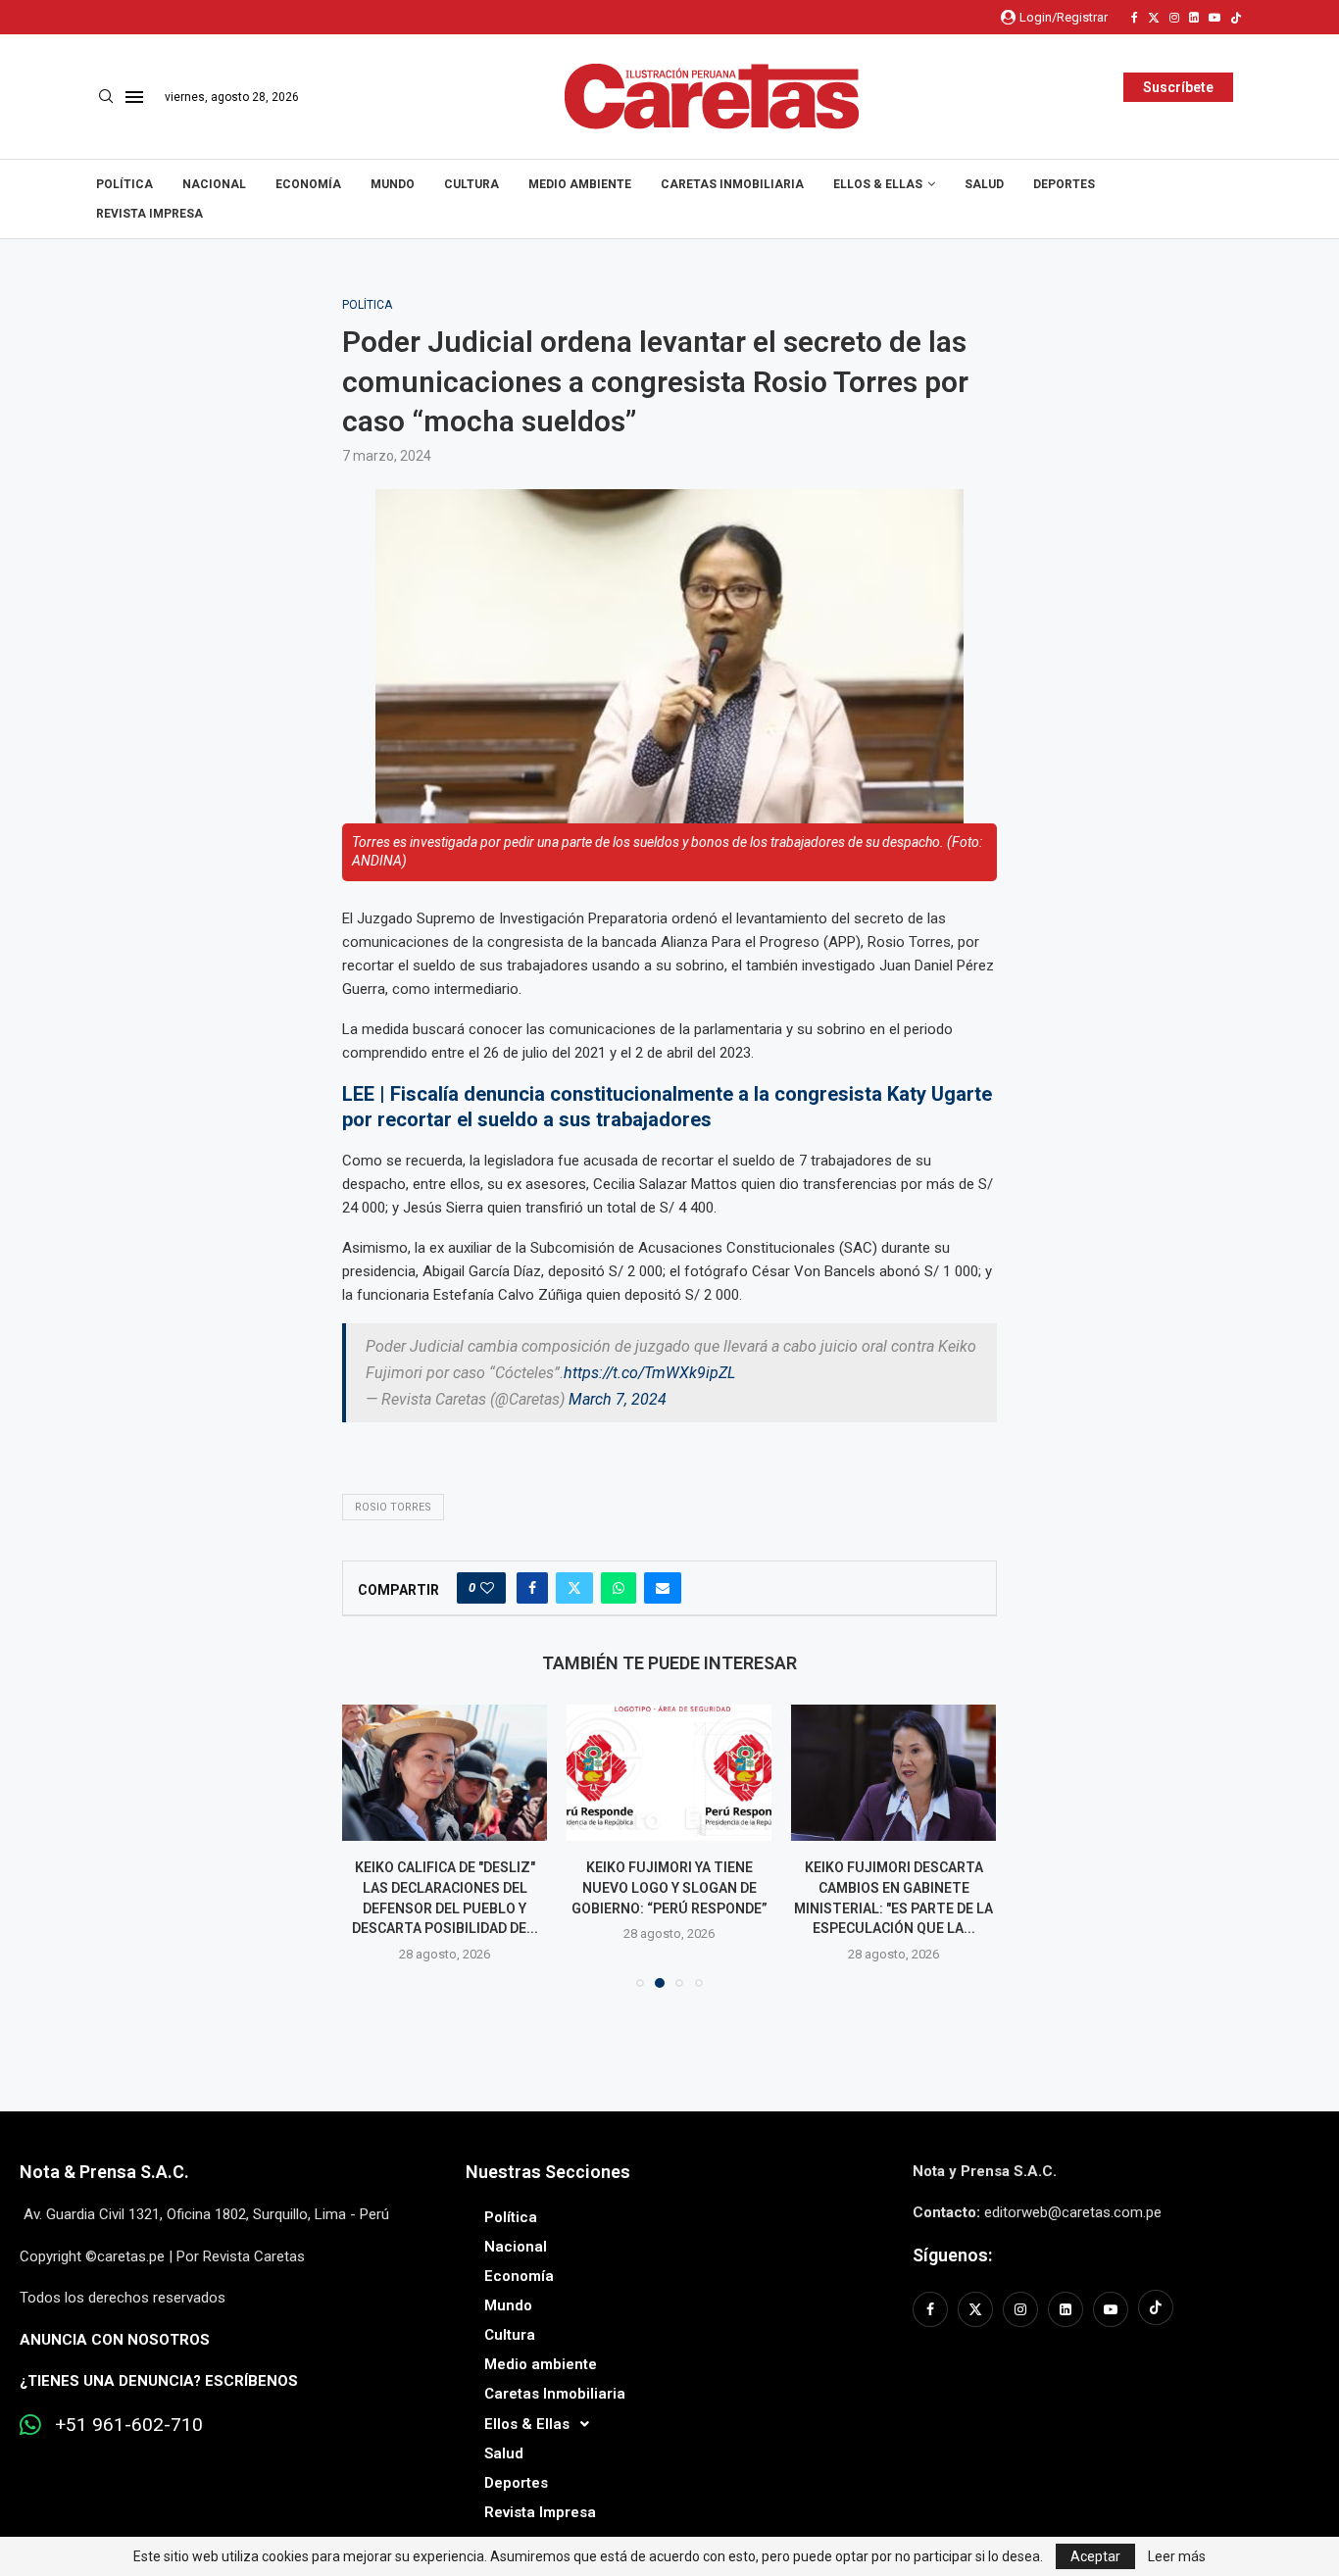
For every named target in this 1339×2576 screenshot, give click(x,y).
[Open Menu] (134, 97)
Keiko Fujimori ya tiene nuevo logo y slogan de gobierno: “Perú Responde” (669, 1887)
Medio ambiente (580, 184)
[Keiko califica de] (445, 1773)
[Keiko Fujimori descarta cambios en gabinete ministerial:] (893, 1773)
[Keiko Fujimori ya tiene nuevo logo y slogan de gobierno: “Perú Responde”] (669, 1773)
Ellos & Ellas (878, 184)
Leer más (1177, 2556)
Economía (308, 184)
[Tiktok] (1236, 18)
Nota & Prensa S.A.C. (104, 2172)
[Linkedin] (1194, 18)
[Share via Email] (663, 1588)
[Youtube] (1215, 18)
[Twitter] (1154, 18)
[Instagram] (1174, 18)
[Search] (106, 97)
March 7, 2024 (618, 1399)
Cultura (471, 184)
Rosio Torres (393, 1507)
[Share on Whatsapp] (619, 1588)
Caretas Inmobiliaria (732, 184)
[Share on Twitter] (574, 1588)
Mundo (393, 184)
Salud (984, 184)
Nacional (214, 184)
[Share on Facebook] (532, 1588)
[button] (369, 1845)
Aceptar (1095, 2556)
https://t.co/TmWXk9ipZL (649, 1373)
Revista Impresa (149, 214)
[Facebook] (1135, 18)
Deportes (1064, 184)
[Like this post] (487, 1588)
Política (124, 184)
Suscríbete (1178, 87)
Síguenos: (952, 2255)
